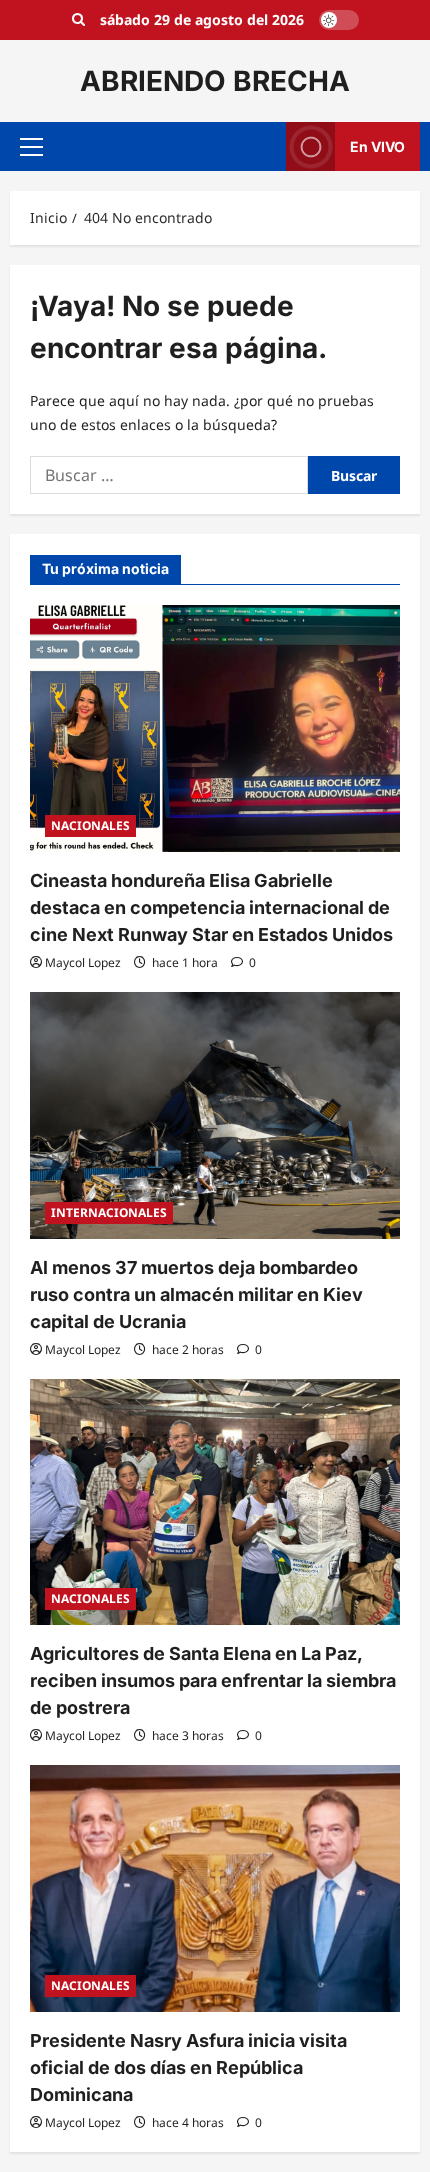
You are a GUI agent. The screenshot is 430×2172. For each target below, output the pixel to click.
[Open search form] (78, 20)
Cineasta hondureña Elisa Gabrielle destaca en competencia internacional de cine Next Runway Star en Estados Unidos (211, 907)
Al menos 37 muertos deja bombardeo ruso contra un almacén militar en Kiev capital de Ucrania (196, 1294)
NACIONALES (90, 825)
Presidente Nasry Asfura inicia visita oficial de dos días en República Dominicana (188, 2067)
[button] (31, 147)
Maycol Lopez (83, 962)
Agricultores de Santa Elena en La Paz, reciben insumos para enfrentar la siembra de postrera (213, 1680)
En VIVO (377, 146)
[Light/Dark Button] (339, 20)
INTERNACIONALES (109, 1212)
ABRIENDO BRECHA (215, 81)
